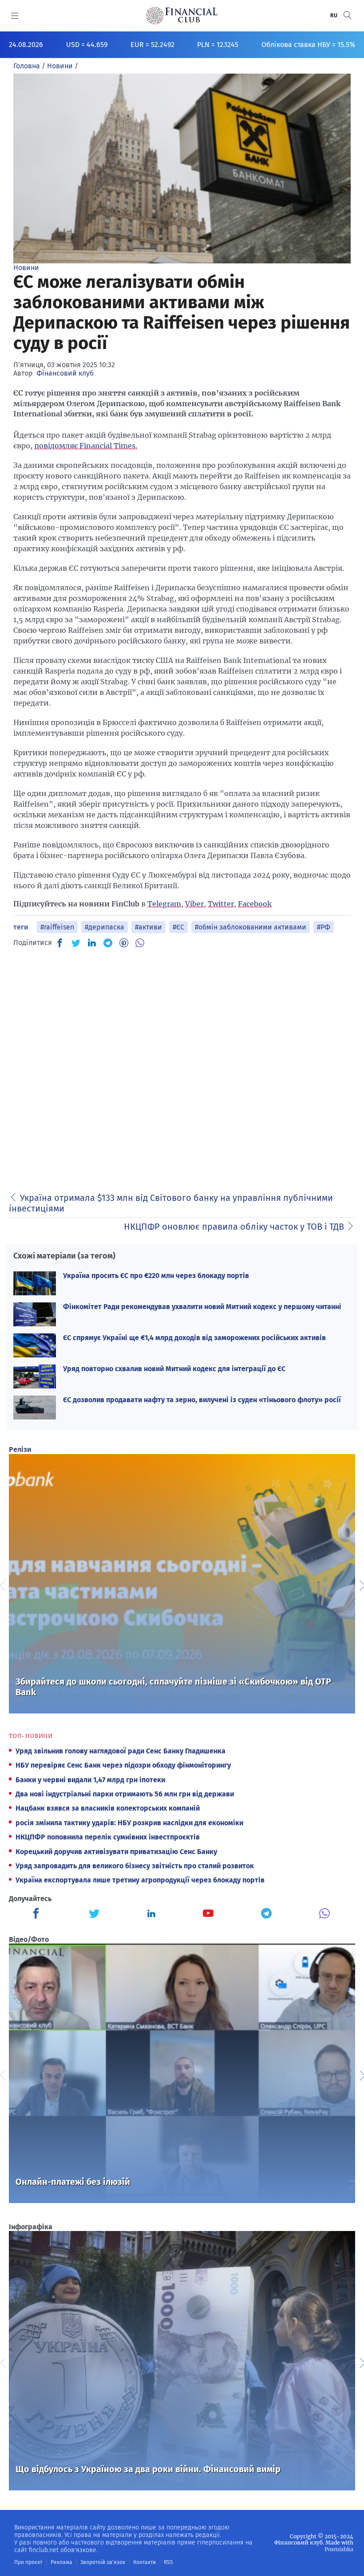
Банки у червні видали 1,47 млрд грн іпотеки (90, 1780)
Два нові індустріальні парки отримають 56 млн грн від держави (125, 1794)
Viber (194, 904)
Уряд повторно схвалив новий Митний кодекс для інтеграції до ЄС (174, 1369)
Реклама (61, 2562)
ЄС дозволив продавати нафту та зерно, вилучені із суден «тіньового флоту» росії (202, 1400)
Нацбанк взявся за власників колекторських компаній (108, 1808)
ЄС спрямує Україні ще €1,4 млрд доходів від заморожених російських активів (194, 1338)
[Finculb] (38, 1914)
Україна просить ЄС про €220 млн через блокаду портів (156, 1276)
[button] (348, 15)
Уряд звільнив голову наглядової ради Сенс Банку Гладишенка (121, 1751)
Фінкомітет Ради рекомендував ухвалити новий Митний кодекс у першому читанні (202, 1307)
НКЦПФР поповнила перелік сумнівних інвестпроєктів (108, 1837)
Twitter (221, 904)
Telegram (164, 904)
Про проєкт (28, 2562)
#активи (148, 927)
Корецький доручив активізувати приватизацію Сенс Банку (116, 1852)
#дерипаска (105, 927)
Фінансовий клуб (65, 373)
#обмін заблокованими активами (251, 927)
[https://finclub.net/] (182, 16)
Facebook (255, 904)
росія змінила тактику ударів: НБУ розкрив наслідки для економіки (129, 1823)
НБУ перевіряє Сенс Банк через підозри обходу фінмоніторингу (123, 1765)
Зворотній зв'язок (103, 2562)
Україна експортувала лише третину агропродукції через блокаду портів (140, 1880)
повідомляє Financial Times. (86, 446)
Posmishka (339, 2549)
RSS (168, 2562)
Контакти (144, 2562)
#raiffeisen (57, 927)
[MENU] (15, 16)
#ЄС (178, 927)
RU (334, 16)
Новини (26, 268)
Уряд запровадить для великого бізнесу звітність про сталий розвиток (135, 1866)
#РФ (324, 927)
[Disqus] (182, 1067)
